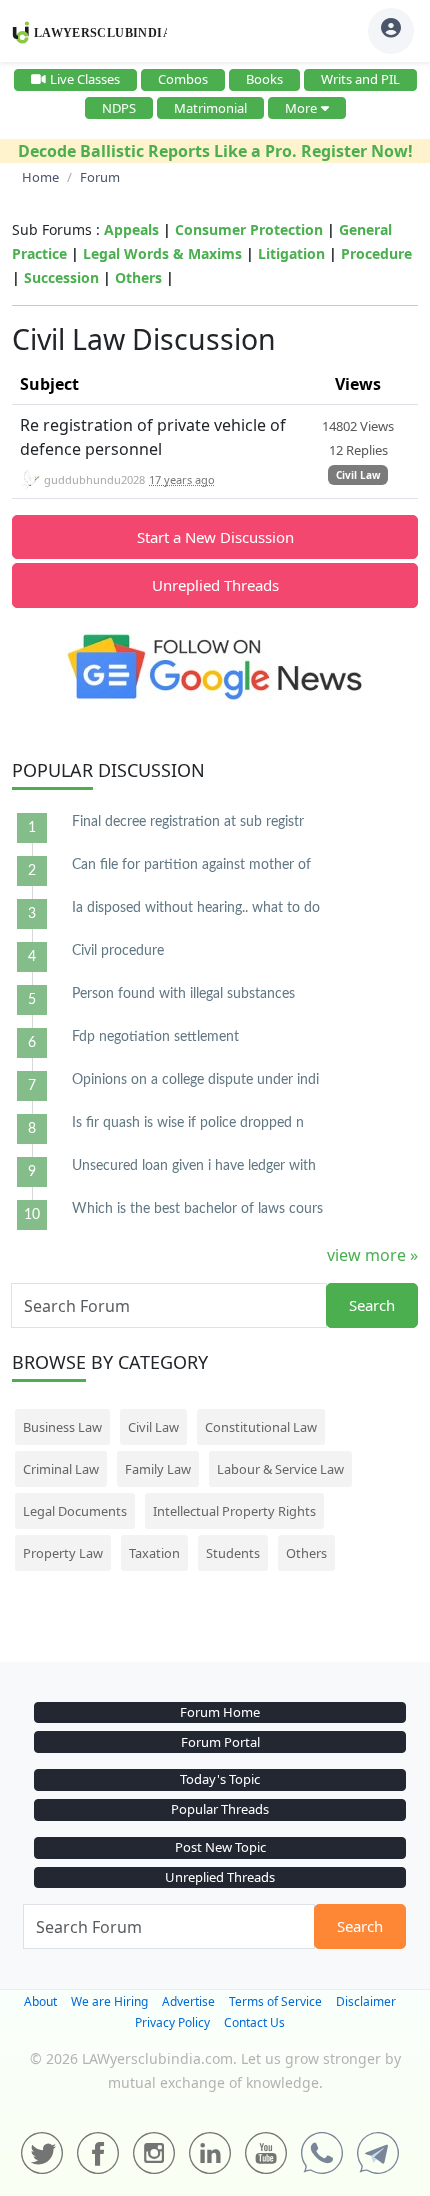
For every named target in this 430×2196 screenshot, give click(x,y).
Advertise (188, 2001)
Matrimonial (210, 108)
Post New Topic (220, 1847)
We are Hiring (109, 2001)
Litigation (291, 253)
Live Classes (85, 79)
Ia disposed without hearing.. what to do (196, 908)
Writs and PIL (360, 79)
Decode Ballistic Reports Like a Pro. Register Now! (215, 151)
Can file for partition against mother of (191, 865)
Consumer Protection (249, 229)
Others (138, 277)
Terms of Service (275, 2001)
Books (264, 79)
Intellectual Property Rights (234, 1511)
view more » (372, 1255)
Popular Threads (220, 1809)
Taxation (154, 1553)
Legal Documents (75, 1511)
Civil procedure (118, 951)
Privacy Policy (172, 2022)
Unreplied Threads (215, 585)
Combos (183, 79)
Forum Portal (220, 1742)
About (40, 2001)
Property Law (63, 1553)
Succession (61, 277)
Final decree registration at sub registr (188, 822)
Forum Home (220, 1712)
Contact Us (254, 2022)
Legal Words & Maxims (162, 253)
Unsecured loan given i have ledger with (194, 1166)
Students (233, 1553)
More (301, 108)
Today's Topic (220, 1779)
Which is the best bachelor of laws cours (197, 1209)
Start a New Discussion (215, 537)
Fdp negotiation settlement (155, 1037)
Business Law (62, 1427)
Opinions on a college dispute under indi (195, 1080)
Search (372, 1305)
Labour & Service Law (280, 1469)
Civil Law (358, 475)
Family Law (158, 1469)
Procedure (376, 253)
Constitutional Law (261, 1427)
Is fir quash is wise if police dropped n (188, 1123)
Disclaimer (366, 2001)
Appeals (131, 229)
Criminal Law (61, 1469)
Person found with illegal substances (183, 994)
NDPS (119, 108)
